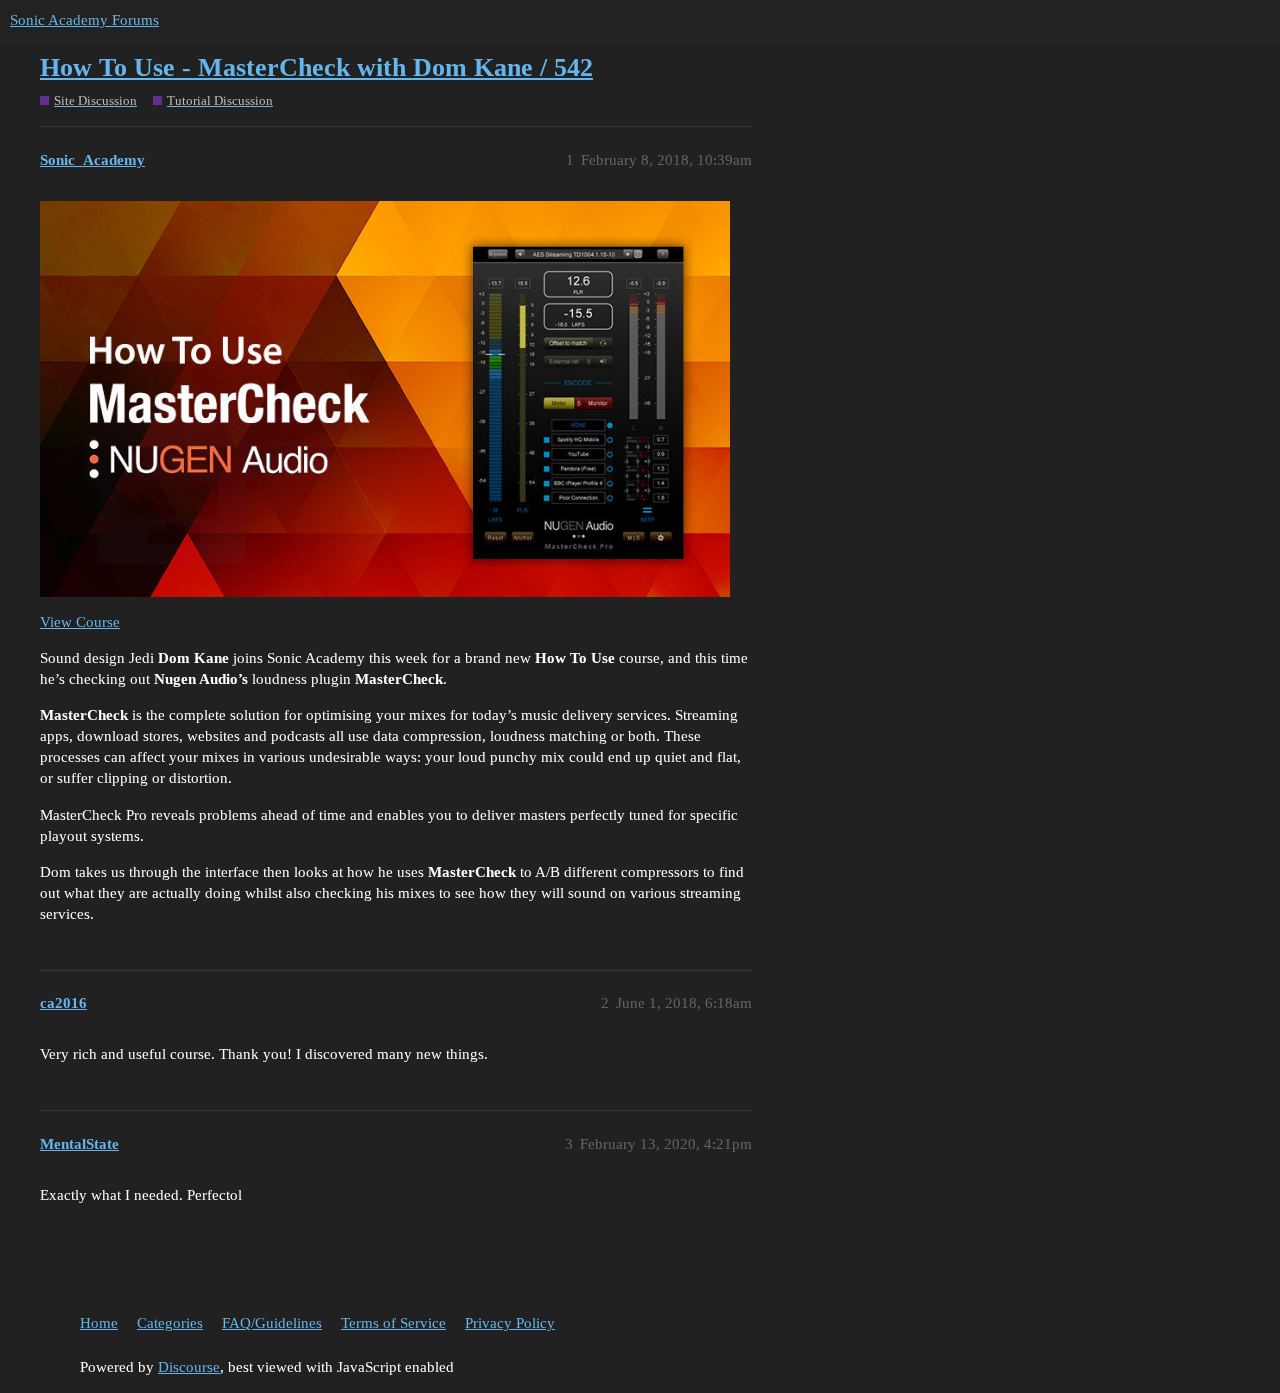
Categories (170, 1323)
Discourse (189, 1367)
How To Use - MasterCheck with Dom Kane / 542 (316, 67)
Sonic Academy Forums (84, 20)
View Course (80, 622)
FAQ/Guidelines (272, 1323)
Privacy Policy (510, 1323)
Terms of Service (393, 1323)
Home (99, 1323)
